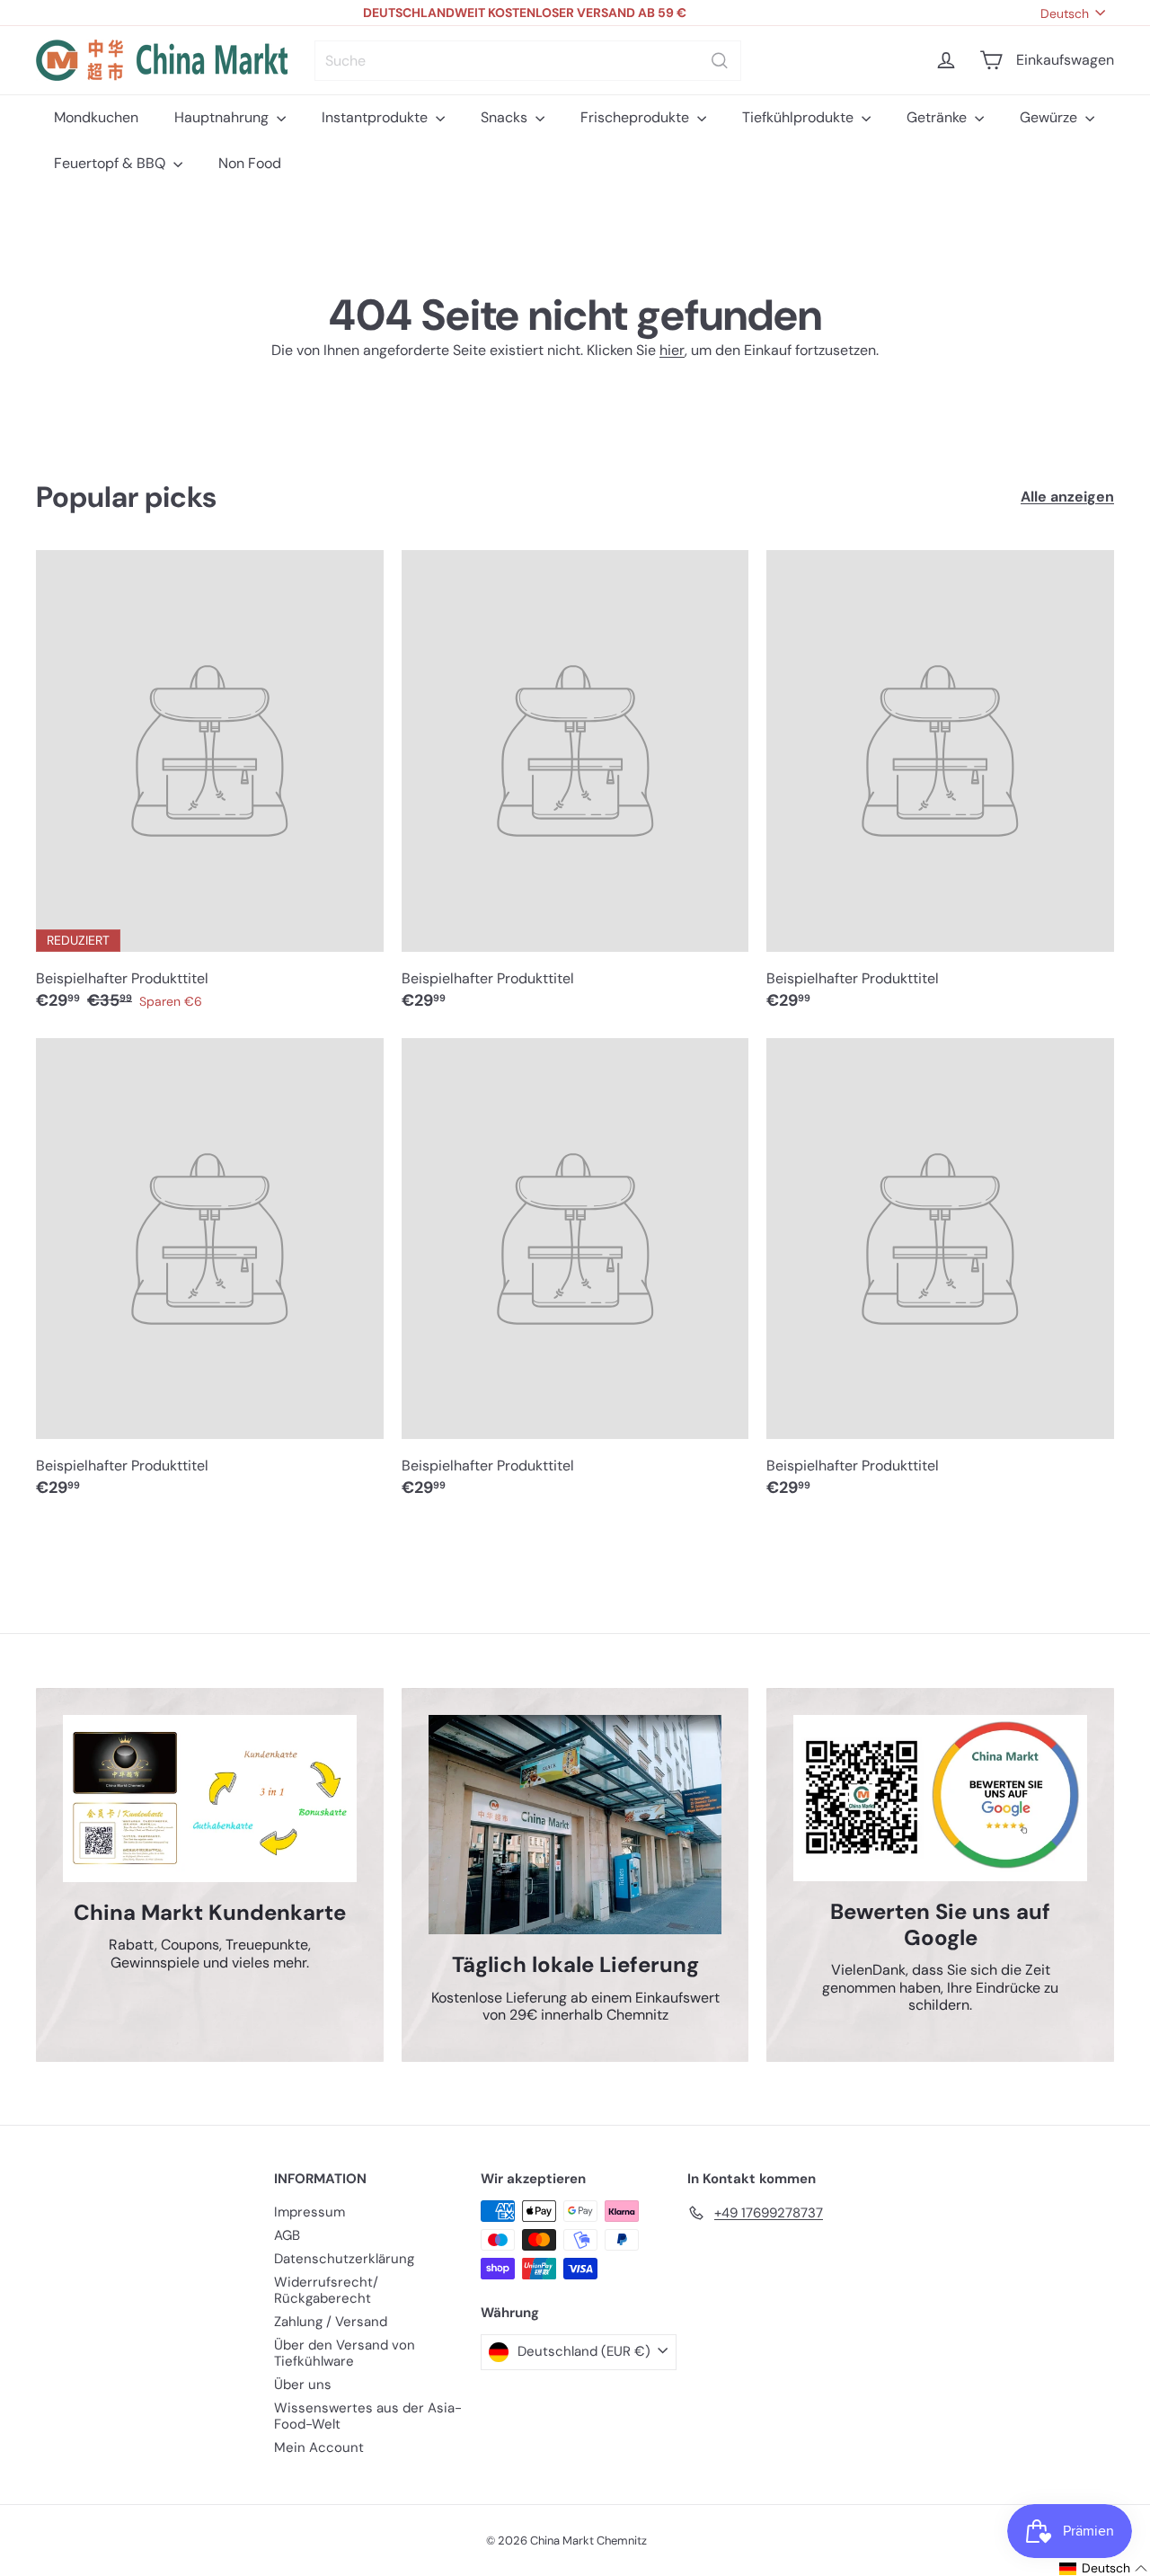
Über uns (303, 2385)
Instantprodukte (376, 117)
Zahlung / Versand (331, 2322)
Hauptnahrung (223, 117)
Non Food (250, 163)
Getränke (938, 117)
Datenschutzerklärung (344, 2259)
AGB (287, 2235)
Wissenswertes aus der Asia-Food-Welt (368, 2416)
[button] (1104, 2568)
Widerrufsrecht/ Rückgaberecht (326, 2290)
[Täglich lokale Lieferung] (575, 1825)
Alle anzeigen (1067, 497)
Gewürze (1050, 117)
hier (672, 350)
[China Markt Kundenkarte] (210, 1799)
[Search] (720, 61)
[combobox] (528, 61)
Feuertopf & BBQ (111, 163)
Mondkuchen (96, 117)
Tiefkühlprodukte (800, 117)
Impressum (310, 2212)
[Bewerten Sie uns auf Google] (940, 1798)
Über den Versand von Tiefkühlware (345, 2353)
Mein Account (319, 2447)
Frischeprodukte (637, 117)
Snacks (506, 117)
